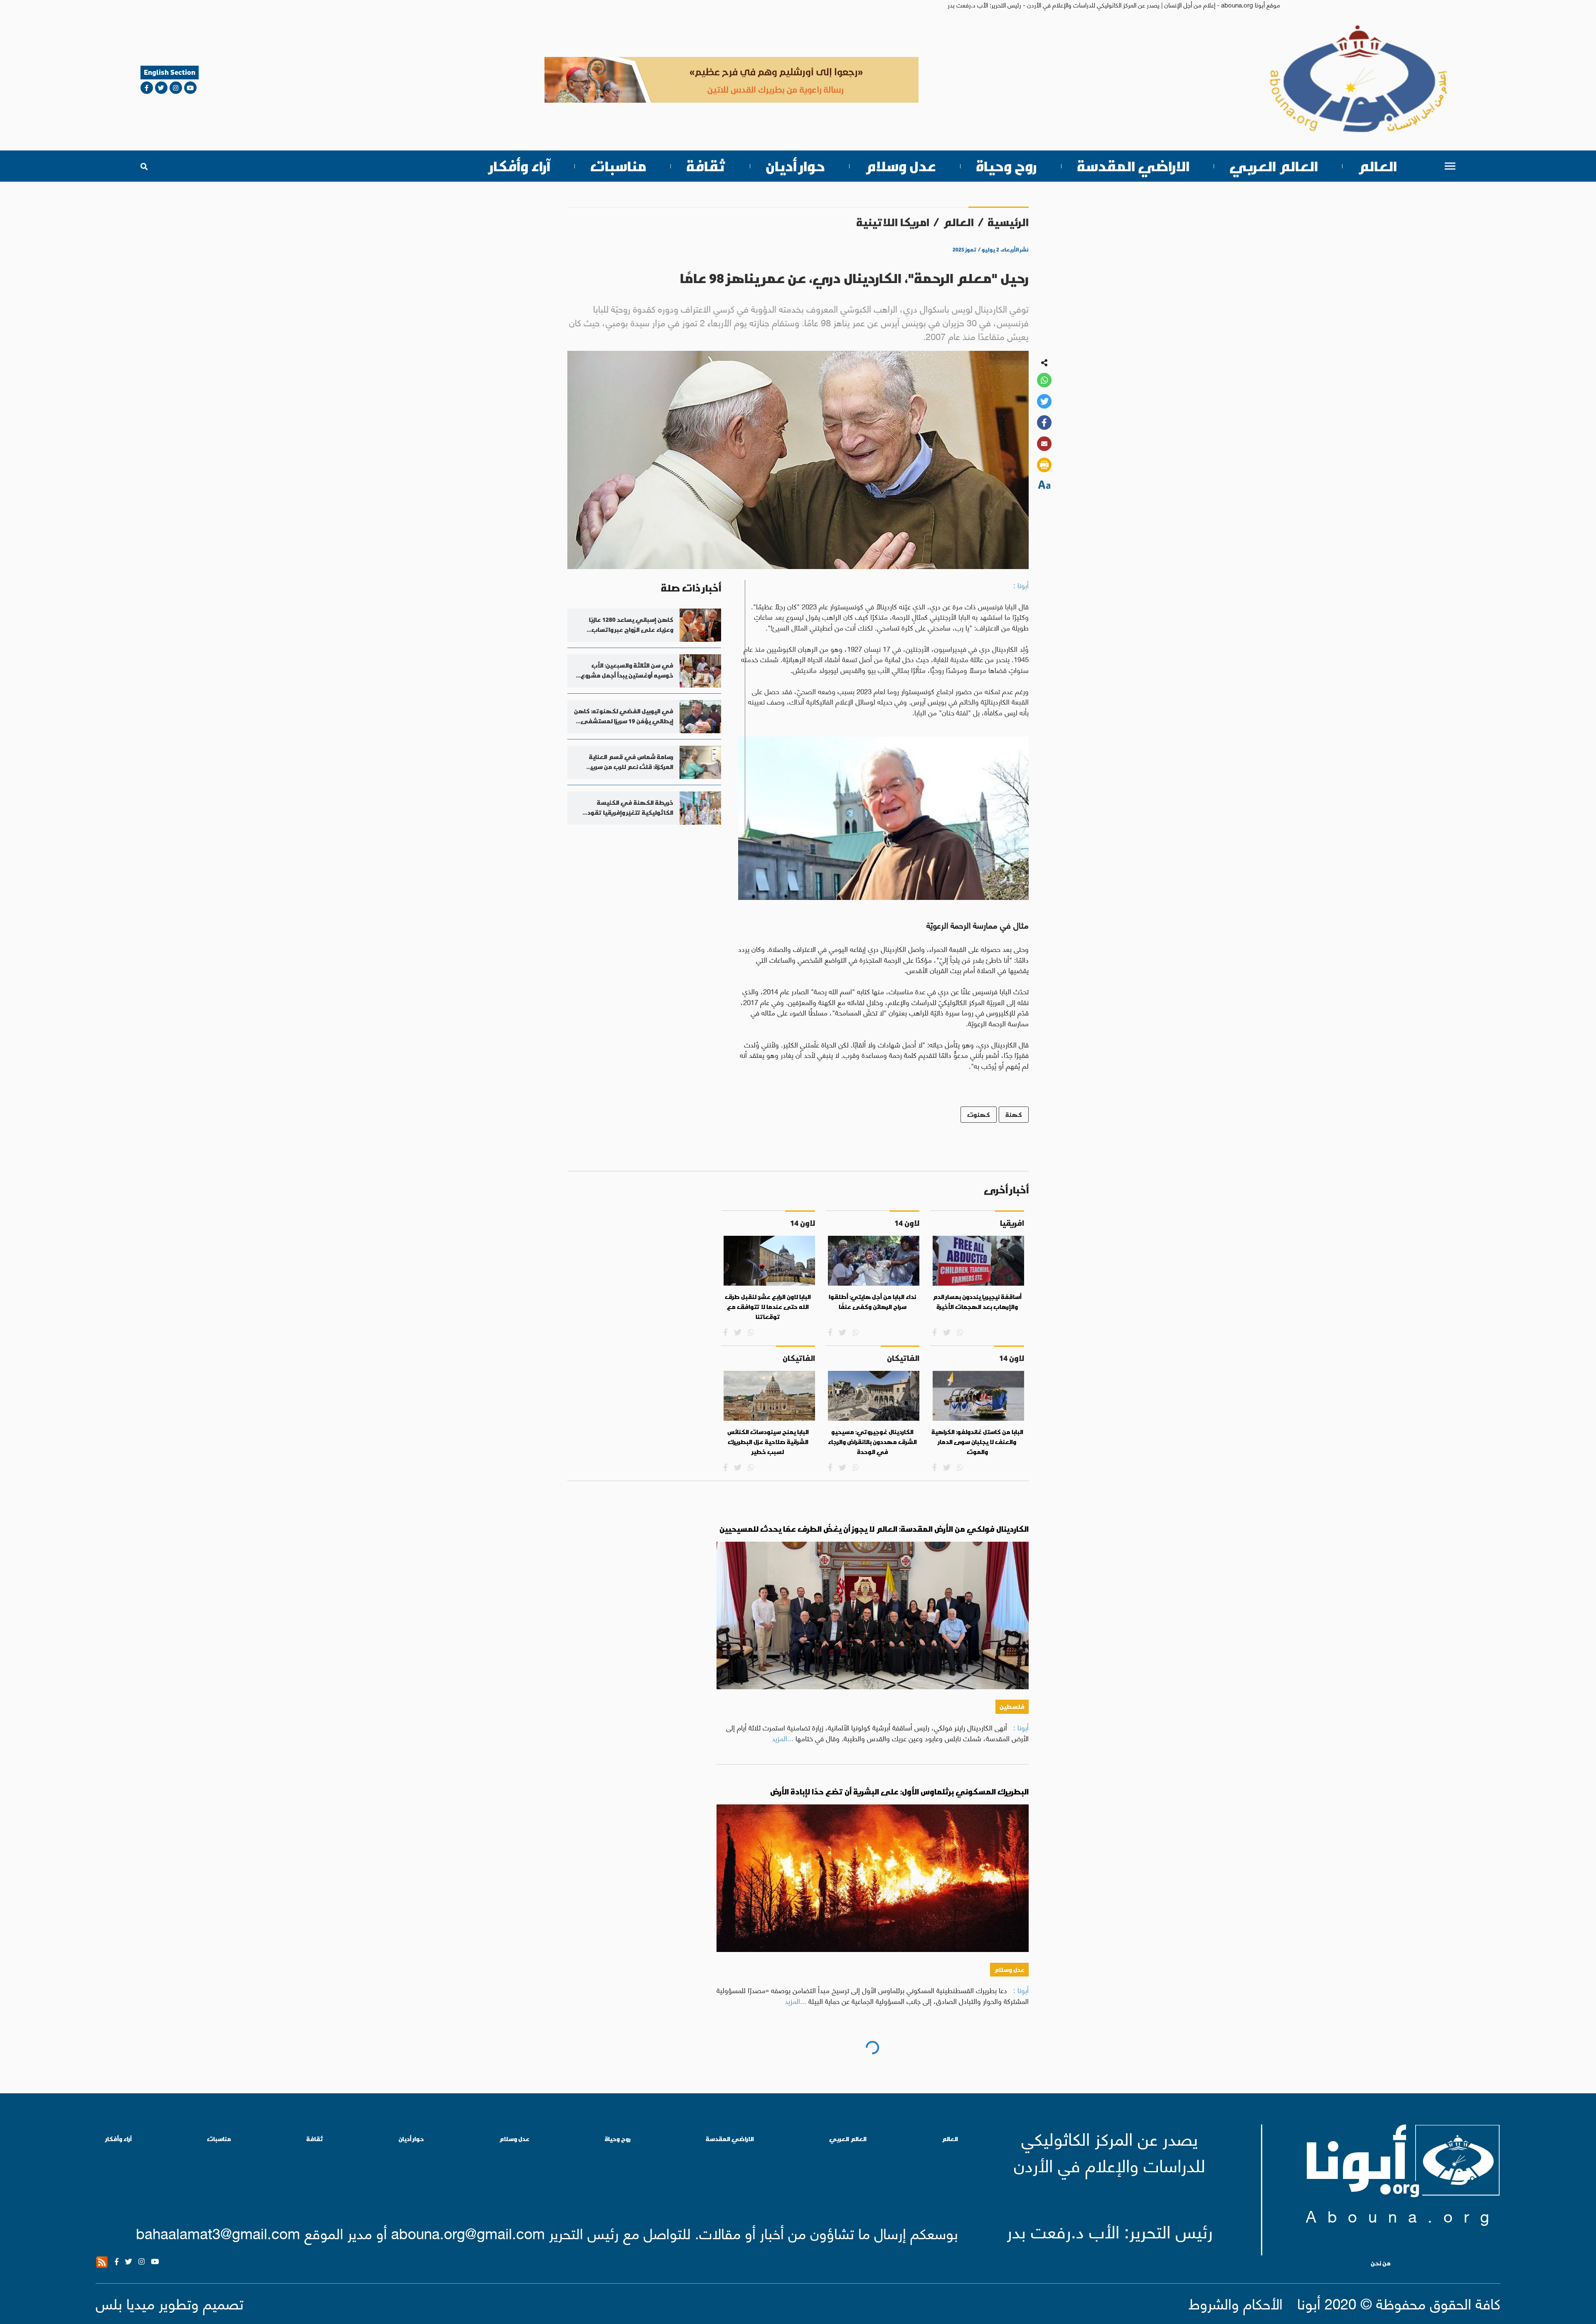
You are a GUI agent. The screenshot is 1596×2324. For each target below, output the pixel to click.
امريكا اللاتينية (893, 222)
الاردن (1017, 2232)
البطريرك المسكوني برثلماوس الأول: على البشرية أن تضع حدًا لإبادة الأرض (899, 1792)
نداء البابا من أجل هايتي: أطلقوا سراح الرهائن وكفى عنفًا (872, 1302)
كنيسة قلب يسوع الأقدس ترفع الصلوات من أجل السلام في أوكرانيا (910, 2054)
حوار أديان (795, 166)
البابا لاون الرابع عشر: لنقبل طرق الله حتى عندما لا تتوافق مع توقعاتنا (768, 1307)
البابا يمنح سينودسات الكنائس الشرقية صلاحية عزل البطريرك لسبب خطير (768, 1442)
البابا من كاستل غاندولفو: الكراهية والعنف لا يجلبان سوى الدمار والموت (977, 1442)
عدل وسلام (900, 166)
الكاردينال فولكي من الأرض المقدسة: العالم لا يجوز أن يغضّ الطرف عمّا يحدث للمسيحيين (874, 1529)
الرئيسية (1008, 222)
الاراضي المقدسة (1133, 166)
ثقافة (706, 166)
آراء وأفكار (520, 166)
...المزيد (783, 1738)
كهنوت (979, 1115)
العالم (1377, 166)
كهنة (1014, 1115)
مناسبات (618, 166)
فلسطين (1012, 1707)
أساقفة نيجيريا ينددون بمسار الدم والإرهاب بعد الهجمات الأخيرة (977, 1302)
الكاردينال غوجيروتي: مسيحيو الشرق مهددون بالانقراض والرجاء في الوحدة (872, 1442)
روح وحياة (1006, 166)
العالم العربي (1274, 166)
